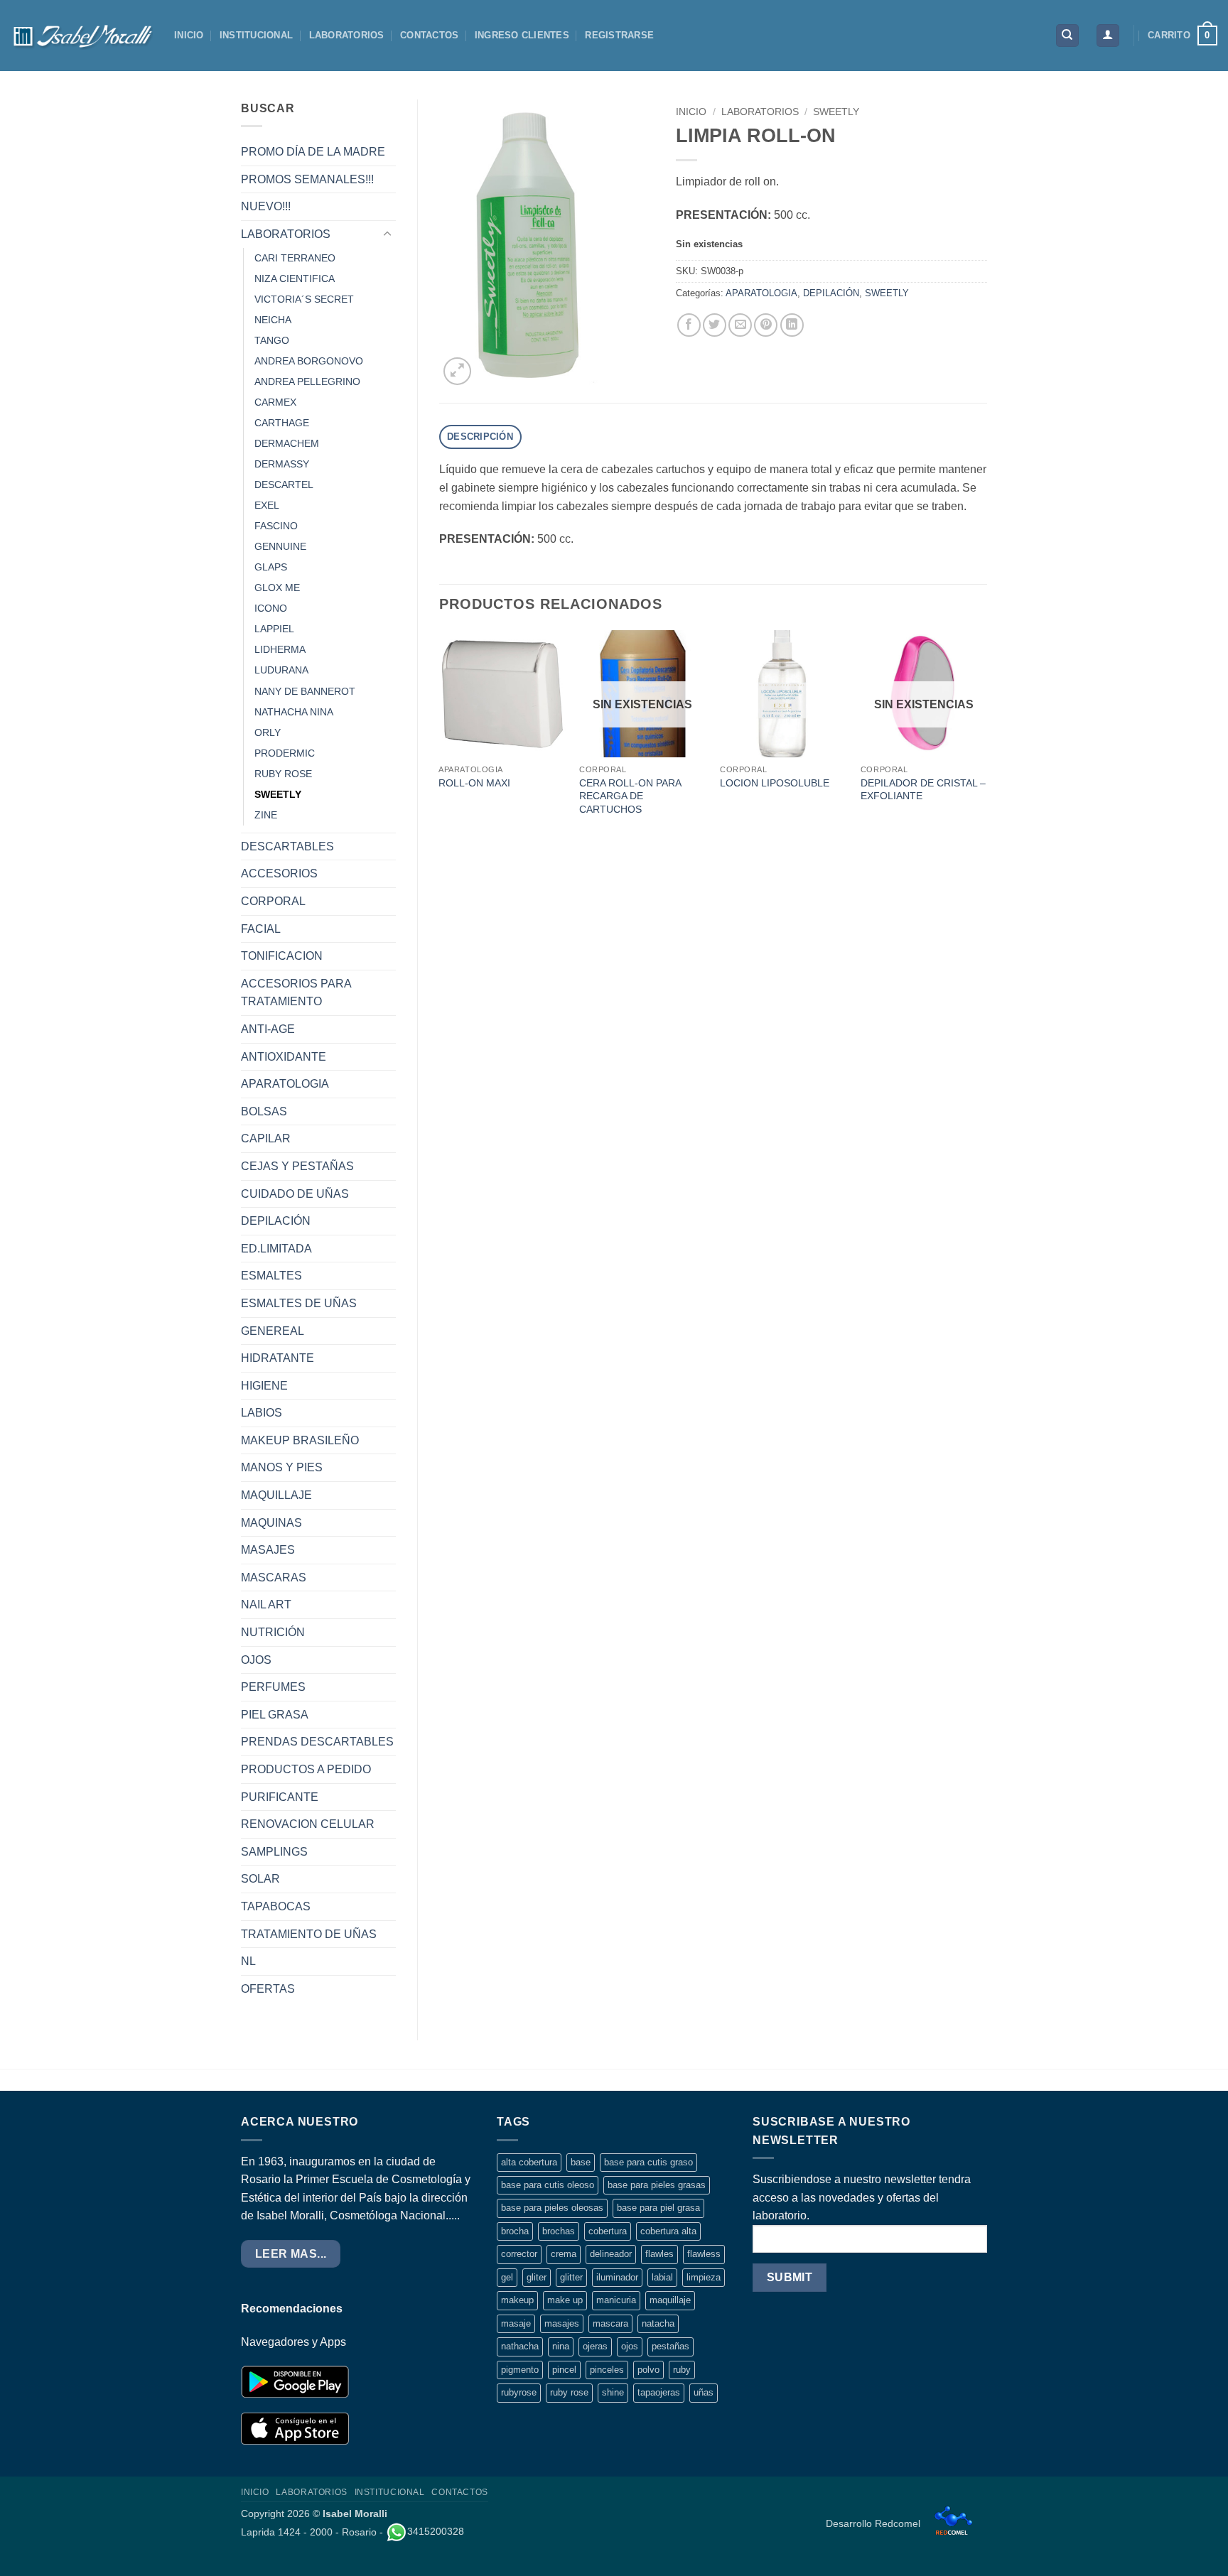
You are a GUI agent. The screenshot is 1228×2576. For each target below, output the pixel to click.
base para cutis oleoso (548, 2185)
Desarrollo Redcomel (874, 2523)
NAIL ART (266, 1604)
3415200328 (436, 2531)
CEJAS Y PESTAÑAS (297, 1166)
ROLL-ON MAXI (474, 783)
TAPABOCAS (276, 1906)
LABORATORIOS (347, 35)
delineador (611, 2254)
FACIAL (261, 929)
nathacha (520, 2346)
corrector (519, 2254)
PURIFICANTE (280, 1797)
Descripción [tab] (480, 437)
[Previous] (440, 737)
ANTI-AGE (268, 1029)
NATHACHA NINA (294, 712)
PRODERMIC (285, 753)
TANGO (272, 340)
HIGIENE (264, 1386)
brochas (559, 2231)
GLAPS (271, 567)
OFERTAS (268, 1989)
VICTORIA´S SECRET (304, 299)
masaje (516, 2323)
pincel (564, 2370)
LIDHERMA (280, 649)
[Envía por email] (740, 325)
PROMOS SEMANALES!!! (307, 179)
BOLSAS (264, 1111)
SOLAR (260, 1879)
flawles (659, 2254)
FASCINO (276, 526)
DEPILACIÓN (276, 1221)
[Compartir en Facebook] (689, 325)
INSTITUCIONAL (256, 35)
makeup (517, 2300)
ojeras (595, 2346)
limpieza (704, 2277)
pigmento (520, 2370)
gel (507, 2277)
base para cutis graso (648, 2162)
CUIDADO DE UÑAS (295, 1194)
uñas (704, 2392)
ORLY (268, 732)
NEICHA (273, 320)
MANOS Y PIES (282, 1467)
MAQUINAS (271, 1523)
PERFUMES (273, 1687)
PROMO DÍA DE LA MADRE (313, 152)
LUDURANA (281, 670)
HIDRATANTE (278, 1358)
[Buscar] (1067, 36)
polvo (648, 2370)
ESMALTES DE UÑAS (299, 1303)
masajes (562, 2323)
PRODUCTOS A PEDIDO (306, 1769)
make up (565, 2300)
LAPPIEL (274, 629)
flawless (704, 2254)
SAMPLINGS (274, 1852)
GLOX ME (277, 588)
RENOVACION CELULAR (308, 1824)
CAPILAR (266, 1138)
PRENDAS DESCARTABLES (317, 1742)
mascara (610, 2323)
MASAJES (268, 1550)
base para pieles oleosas (552, 2208)
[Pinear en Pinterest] (766, 325)
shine (613, 2392)
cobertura (608, 2231)
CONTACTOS (429, 35)
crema (564, 2254)
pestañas (670, 2346)
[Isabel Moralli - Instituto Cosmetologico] (82, 36)
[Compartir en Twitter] (715, 325)
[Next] (986, 737)
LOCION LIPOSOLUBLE (775, 783)
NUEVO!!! (266, 206)
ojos (630, 2346)
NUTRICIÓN (273, 1632)
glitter (571, 2277)
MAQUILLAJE (276, 1495)
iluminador (617, 2277)
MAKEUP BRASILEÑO (300, 1440)
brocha (515, 2231)
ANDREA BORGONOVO (309, 361)
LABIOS (262, 1413)
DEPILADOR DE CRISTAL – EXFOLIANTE (923, 790)
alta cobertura (529, 2162)
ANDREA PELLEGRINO (307, 381)
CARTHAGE (282, 423)
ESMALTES (271, 1276)
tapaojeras (659, 2392)
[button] (1108, 36)
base (581, 2162)
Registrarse (619, 35)
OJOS (256, 1660)
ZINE (266, 815)
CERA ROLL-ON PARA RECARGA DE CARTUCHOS (630, 796)
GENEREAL (273, 1331)
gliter (537, 2277)
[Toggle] (387, 234)
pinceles (607, 2370)
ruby (682, 2370)
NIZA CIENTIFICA (295, 278)
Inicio (691, 112)
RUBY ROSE (283, 774)
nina (561, 2346)
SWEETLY (278, 794)
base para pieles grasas (657, 2185)
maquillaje (670, 2300)
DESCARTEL (284, 485)
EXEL (267, 505)
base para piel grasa (658, 2208)
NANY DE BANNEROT (305, 691)
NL (248, 1961)
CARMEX (275, 402)
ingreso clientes (522, 35)
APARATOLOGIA (285, 1084)
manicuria (616, 2300)
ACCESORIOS (279, 873)
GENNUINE (280, 546)
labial (662, 2277)
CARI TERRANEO (295, 258)
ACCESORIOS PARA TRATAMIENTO (296, 993)
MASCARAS (274, 1577)
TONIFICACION (282, 956)
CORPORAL (273, 901)
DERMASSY (282, 464)
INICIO (189, 35)
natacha (658, 2323)
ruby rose (569, 2392)
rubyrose (519, 2392)
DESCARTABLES (287, 846)
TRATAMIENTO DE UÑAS (309, 1934)
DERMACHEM (287, 443)
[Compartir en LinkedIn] (792, 325)
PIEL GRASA (275, 1715)
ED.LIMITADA (276, 1249)
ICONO (271, 608)
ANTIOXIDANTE (284, 1057)
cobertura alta (668, 2231)
